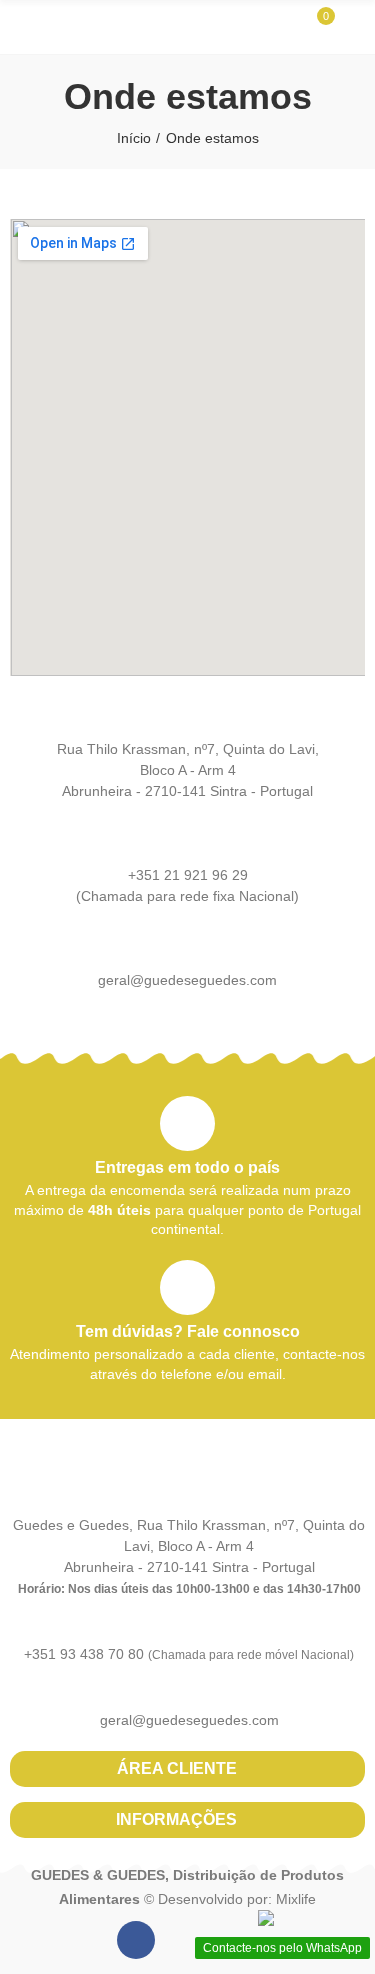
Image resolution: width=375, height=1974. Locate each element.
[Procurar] (283, 26)
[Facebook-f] (136, 1940)
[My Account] (355, 27)
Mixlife (296, 1899)
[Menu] (19, 27)
